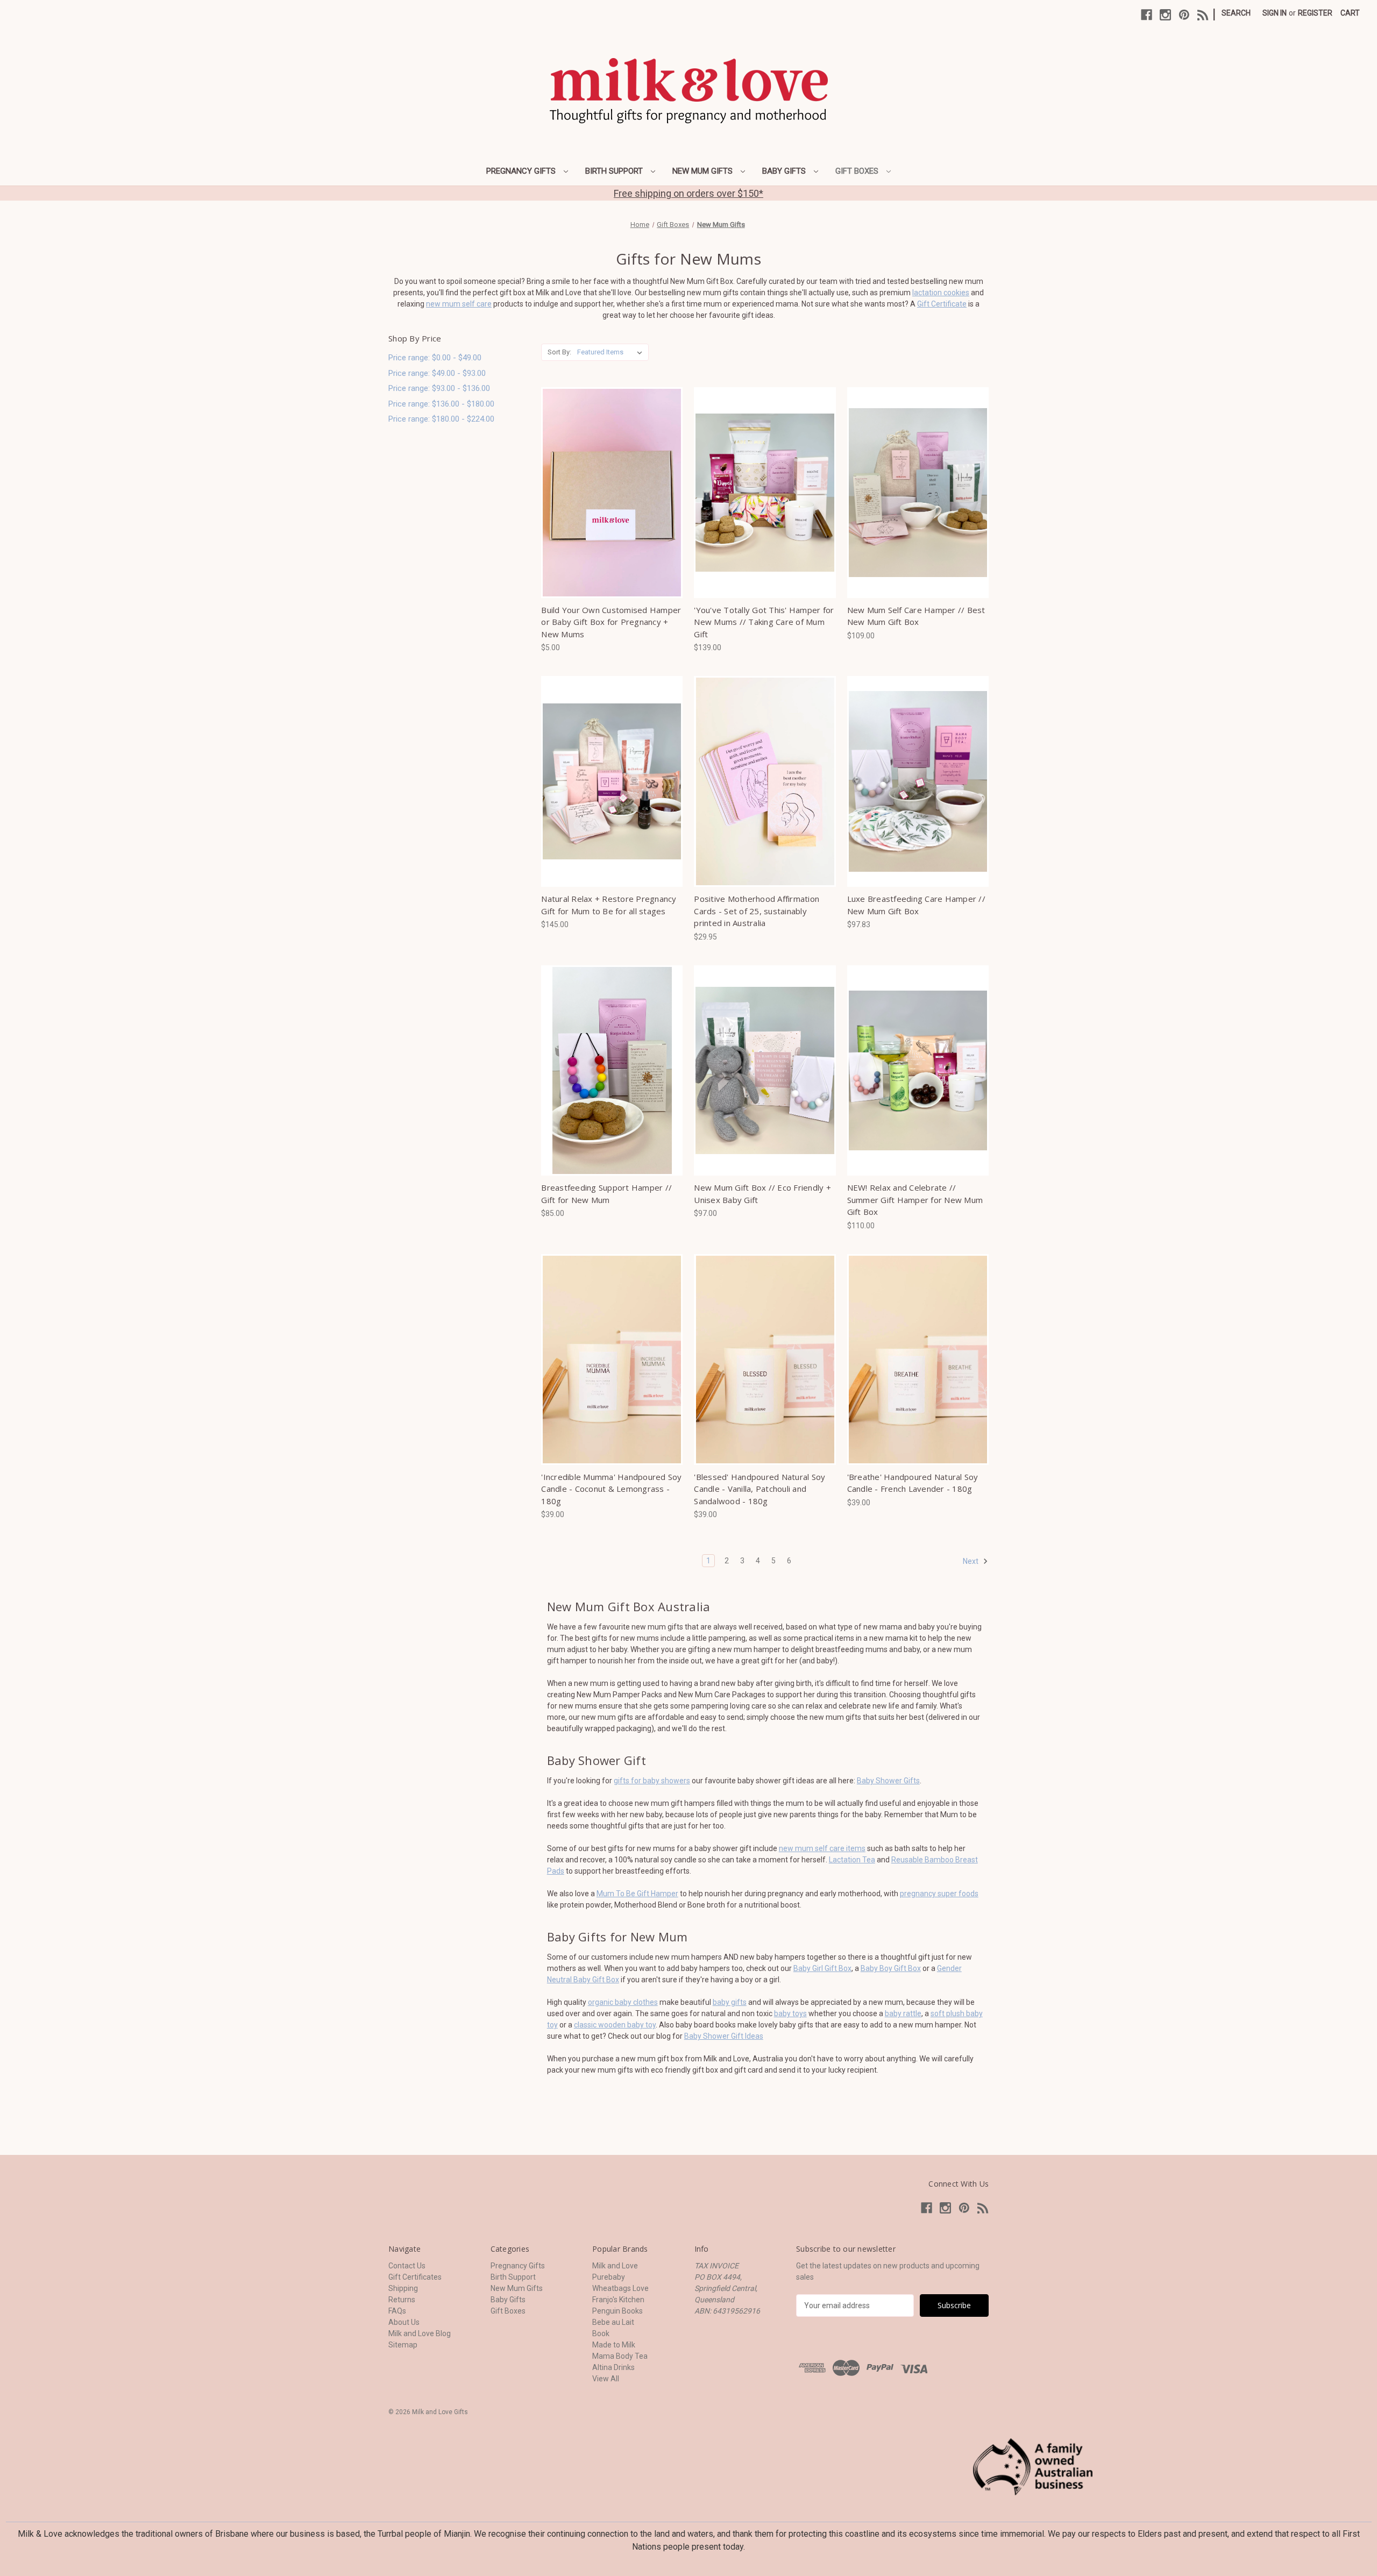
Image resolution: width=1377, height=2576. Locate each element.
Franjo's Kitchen (618, 2300)
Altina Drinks (613, 2367)
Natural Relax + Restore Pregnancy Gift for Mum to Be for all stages (609, 905)
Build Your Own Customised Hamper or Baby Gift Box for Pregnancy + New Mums (611, 622)
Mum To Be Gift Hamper (637, 1894)
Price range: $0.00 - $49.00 (435, 358)
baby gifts (730, 2002)
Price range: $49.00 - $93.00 (437, 373)
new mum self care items (822, 1848)
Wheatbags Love (620, 2288)
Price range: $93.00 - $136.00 (439, 388)
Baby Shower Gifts (888, 1781)
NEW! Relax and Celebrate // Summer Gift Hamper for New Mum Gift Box (915, 1200)
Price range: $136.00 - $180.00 (441, 404)
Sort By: (559, 352)
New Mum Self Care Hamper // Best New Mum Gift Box (916, 616)
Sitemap (403, 2345)
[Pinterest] (1184, 15)
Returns (402, 2300)
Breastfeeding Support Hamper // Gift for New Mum (606, 1194)
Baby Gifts (785, 171)
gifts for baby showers (652, 1781)
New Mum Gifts (704, 171)
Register (1315, 13)
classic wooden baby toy (615, 2025)
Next (971, 1561)
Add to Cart (765, 781)
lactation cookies (941, 293)
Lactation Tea (852, 1860)
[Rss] (1203, 15)
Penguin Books (617, 2311)
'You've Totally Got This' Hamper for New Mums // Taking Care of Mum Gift (764, 622)
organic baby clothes (623, 2002)
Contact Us (407, 2266)
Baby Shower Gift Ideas (724, 2036)
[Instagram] (1165, 15)
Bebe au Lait (613, 2322)
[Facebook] (1147, 15)
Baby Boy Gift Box (891, 1968)
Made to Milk (614, 2345)
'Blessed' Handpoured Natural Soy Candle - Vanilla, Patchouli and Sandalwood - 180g (760, 1489)
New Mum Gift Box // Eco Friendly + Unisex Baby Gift (762, 1194)
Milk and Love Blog (420, 2333)
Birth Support (615, 171)
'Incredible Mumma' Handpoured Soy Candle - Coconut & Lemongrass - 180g (611, 1489)
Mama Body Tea (620, 2356)
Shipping (403, 2288)
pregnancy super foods (939, 1894)
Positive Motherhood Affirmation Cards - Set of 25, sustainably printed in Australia (757, 911)
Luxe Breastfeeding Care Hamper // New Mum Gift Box (916, 905)
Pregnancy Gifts (522, 171)
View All (606, 2379)
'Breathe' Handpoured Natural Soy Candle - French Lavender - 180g (913, 1483)
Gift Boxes (858, 171)
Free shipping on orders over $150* (688, 193)
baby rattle (903, 2013)
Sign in (1275, 13)
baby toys (790, 2013)
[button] (1033, 2467)
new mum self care (459, 304)
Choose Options (612, 493)
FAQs (397, 2311)
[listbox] (612, 352)
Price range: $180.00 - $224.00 (441, 419)
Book (601, 2333)
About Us (404, 2322)
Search (1236, 13)
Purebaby (609, 2277)
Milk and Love (615, 2266)
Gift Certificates (415, 2277)
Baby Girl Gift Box (822, 1968)
